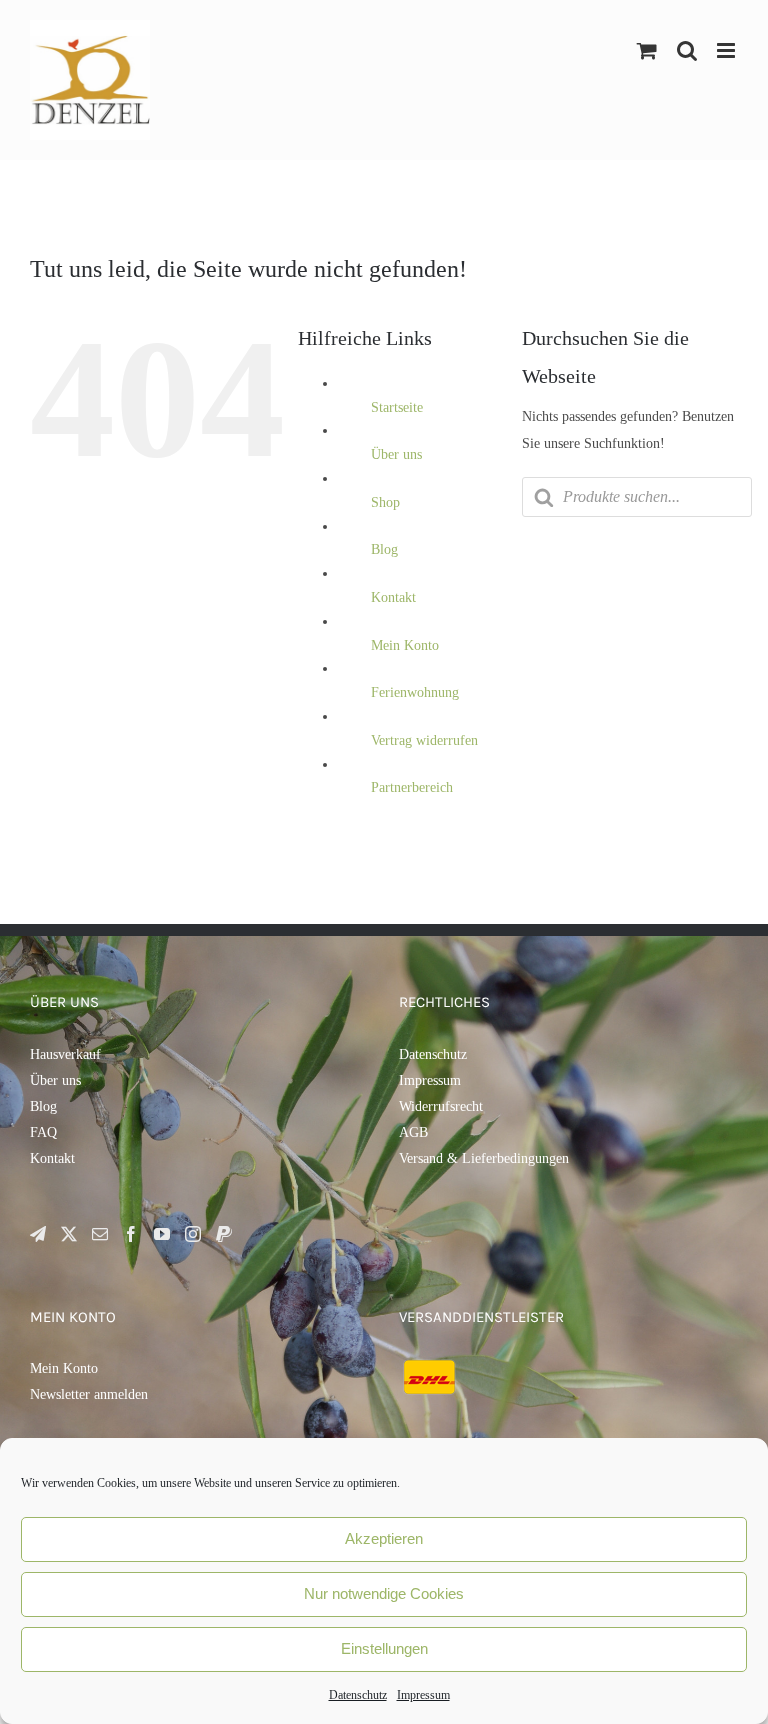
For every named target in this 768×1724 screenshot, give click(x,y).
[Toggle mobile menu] (727, 50)
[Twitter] (69, 1234)
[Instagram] (193, 1234)
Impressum (423, 1695)
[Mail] (100, 1234)
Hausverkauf (65, 1054)
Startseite (397, 407)
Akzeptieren (384, 1538)
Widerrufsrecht (441, 1106)
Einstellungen (384, 1648)
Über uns (396, 454)
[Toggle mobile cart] (647, 50)
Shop (385, 502)
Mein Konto (405, 645)
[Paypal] (224, 1234)
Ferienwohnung (415, 692)
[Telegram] (38, 1234)
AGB (413, 1132)
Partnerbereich (412, 787)
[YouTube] (162, 1234)
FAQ (43, 1132)
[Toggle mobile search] (687, 50)
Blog (384, 549)
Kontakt (393, 597)
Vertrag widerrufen (424, 740)
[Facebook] (131, 1234)
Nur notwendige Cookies (384, 1593)
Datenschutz (358, 1695)
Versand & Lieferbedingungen (484, 1158)
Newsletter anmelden (89, 1394)
